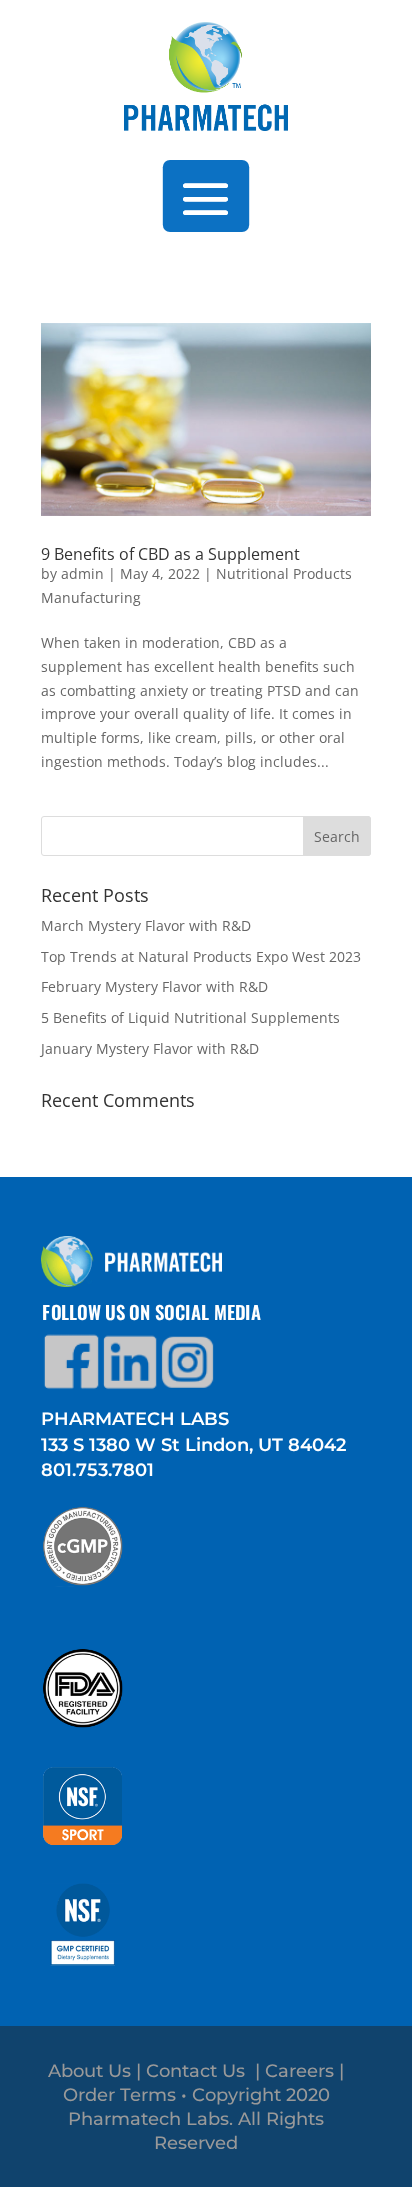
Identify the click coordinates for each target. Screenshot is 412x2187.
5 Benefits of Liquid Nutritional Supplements (190, 1017)
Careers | (304, 2071)
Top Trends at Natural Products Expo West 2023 (201, 956)
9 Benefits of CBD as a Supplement (170, 554)
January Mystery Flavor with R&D (150, 1048)
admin (82, 573)
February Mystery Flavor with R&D (154, 986)
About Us (89, 2071)
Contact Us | (205, 2071)
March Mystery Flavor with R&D (146, 925)
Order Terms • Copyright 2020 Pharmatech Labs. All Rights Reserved (196, 2119)
